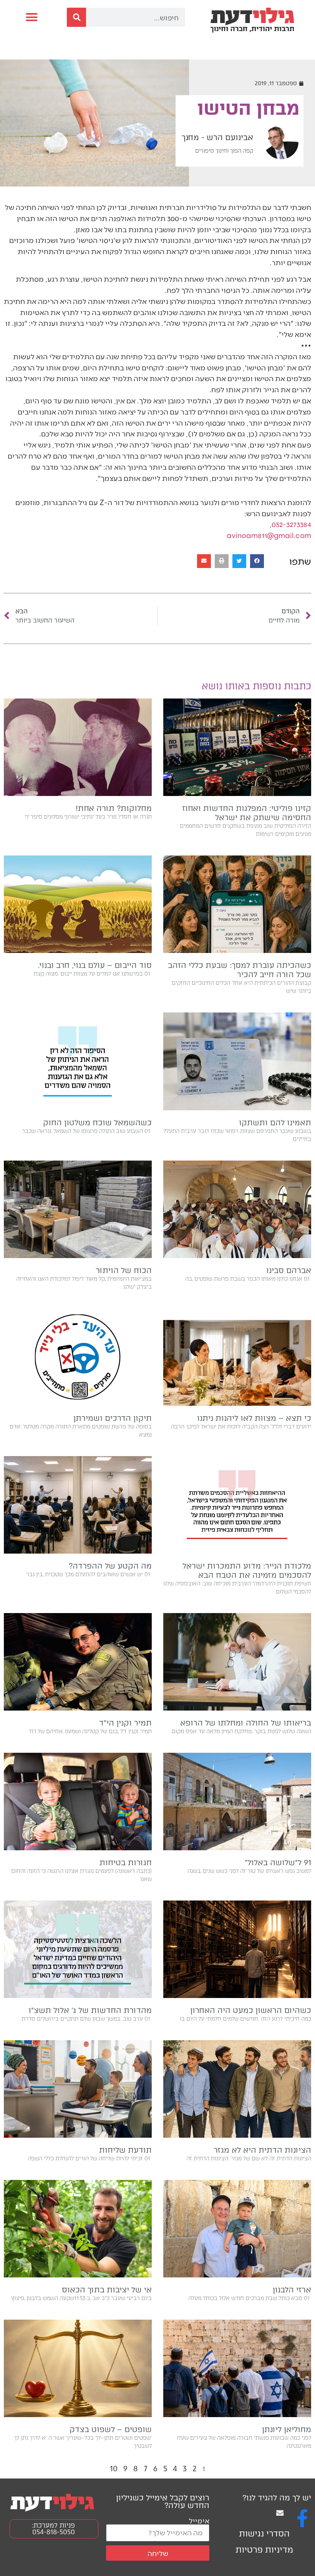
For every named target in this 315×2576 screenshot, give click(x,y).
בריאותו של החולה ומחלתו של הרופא (246, 1723)
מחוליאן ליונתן (287, 2429)
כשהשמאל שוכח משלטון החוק (97, 1123)
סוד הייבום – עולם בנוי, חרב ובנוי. (95, 965)
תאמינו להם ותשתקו (275, 1123)
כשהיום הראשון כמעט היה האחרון (251, 2010)
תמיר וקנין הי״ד (125, 1723)
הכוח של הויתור (124, 1270)
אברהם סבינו (289, 1270)
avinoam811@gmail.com (269, 535)
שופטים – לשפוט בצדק (111, 2429)
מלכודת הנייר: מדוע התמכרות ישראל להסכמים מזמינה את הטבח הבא (247, 1570)
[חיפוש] (76, 17)
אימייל (199, 2521)
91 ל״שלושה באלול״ (278, 1863)
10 (114, 2469)
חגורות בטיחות (126, 1863)
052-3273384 (291, 524)
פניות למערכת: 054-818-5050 (53, 2529)
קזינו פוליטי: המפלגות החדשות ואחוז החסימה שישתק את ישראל (247, 813)
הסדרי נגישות (264, 2534)
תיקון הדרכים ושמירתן (113, 1418)
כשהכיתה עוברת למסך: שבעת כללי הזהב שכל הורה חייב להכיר (240, 970)
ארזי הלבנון (292, 2290)
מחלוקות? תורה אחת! (114, 808)
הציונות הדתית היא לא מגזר (262, 2150)
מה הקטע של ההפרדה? (110, 1566)
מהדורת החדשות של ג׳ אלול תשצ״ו (90, 2010)
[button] (31, 17)
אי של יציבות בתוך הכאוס (107, 2290)
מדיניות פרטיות (264, 2550)
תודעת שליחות (125, 2150)
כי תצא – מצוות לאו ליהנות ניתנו (254, 1418)
